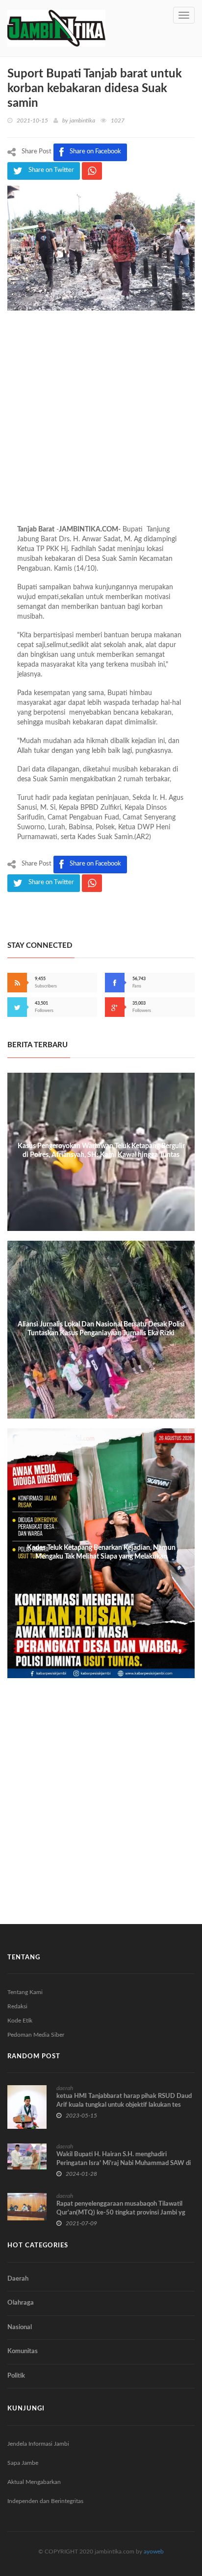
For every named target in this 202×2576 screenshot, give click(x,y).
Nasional (20, 2327)
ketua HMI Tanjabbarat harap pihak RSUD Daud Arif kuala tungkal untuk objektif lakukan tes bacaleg (124, 2105)
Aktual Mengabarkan (34, 2482)
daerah (65, 2088)
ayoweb (154, 2552)
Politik (16, 2376)
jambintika (82, 120)
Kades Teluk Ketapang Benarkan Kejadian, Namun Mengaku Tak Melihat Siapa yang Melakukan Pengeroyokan (101, 1557)
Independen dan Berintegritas (45, 2501)
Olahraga (21, 2303)
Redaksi (17, 2006)
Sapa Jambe (23, 2463)
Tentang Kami (25, 1992)
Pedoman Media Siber (36, 2035)
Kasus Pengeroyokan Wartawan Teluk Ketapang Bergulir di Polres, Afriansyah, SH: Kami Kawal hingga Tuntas (101, 1151)
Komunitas (23, 2351)
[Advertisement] (101, 424)
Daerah (18, 2279)
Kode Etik (20, 2021)
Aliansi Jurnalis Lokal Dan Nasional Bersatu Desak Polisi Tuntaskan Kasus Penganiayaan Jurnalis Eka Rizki (101, 1329)
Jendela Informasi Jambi (38, 2444)
